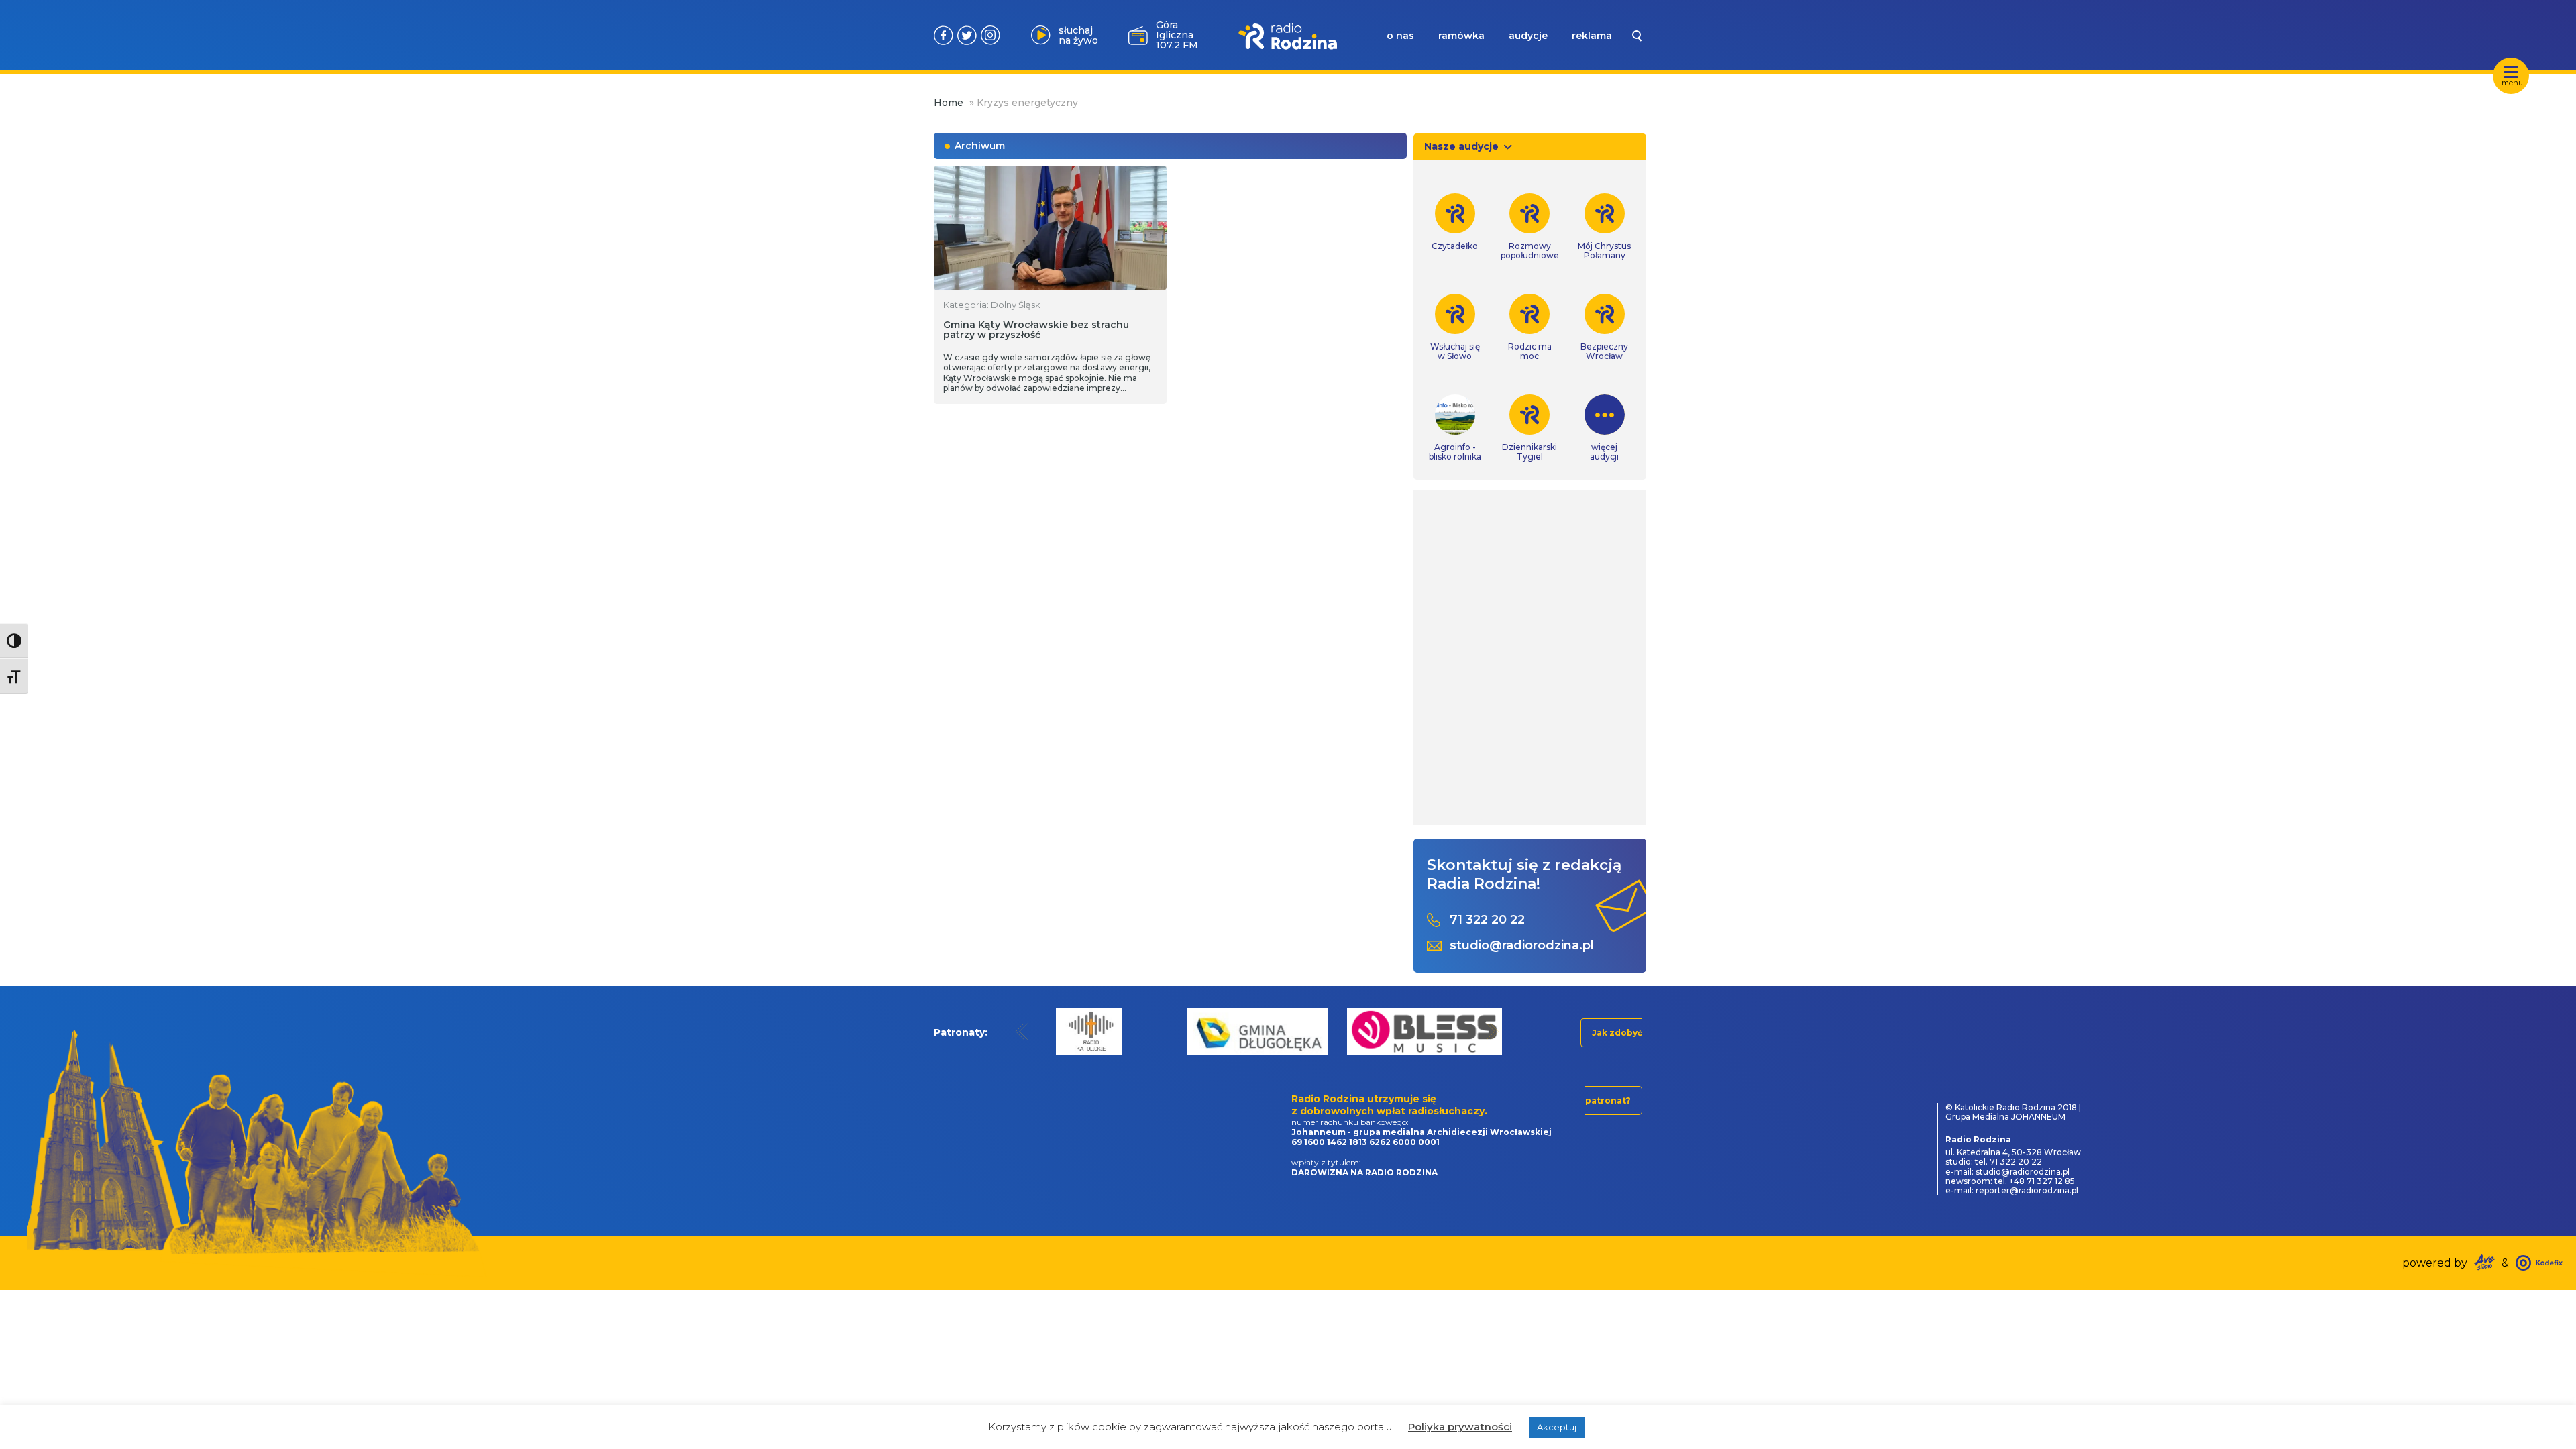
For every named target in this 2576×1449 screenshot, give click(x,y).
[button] (1022, 1031)
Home (949, 103)
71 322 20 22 (1487, 920)
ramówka (1461, 36)
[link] (1455, 222)
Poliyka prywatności (1460, 1427)
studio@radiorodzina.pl (1522, 946)
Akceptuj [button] (1557, 1427)
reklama (1592, 36)
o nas (1400, 36)
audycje (1528, 36)
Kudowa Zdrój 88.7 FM (1175, 35)
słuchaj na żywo (1078, 35)
